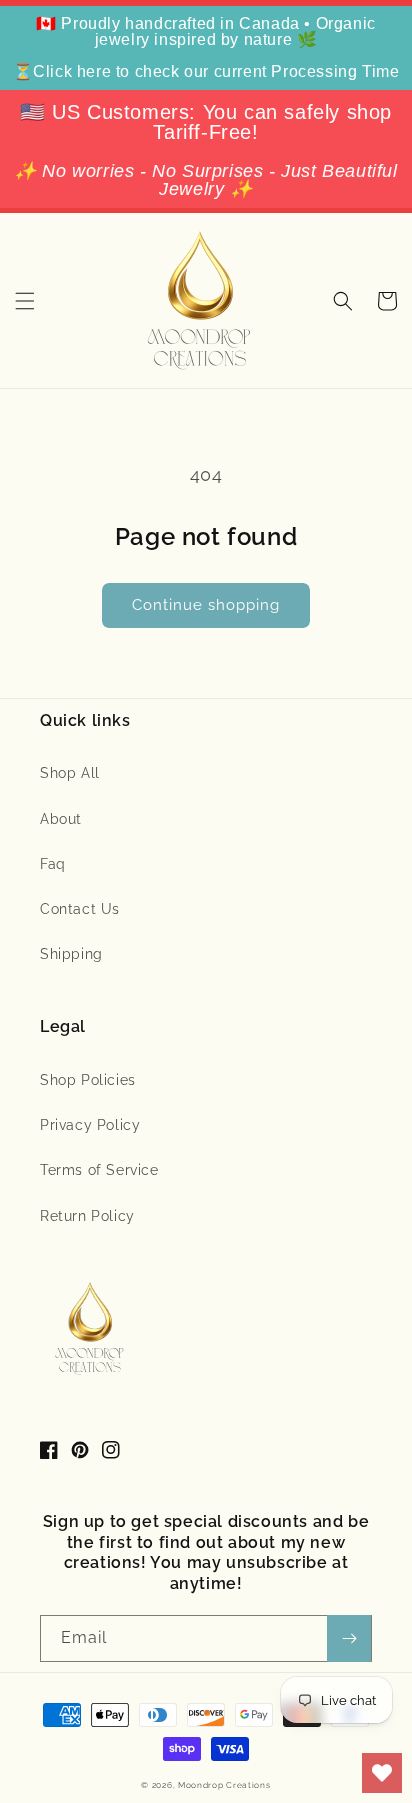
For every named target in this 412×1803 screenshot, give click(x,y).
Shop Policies (88, 1080)
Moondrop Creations (224, 1785)
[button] (25, 301)
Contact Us (80, 909)
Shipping (71, 954)
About (61, 819)
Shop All (70, 773)
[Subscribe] (349, 1638)
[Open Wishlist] (382, 1773)
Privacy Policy (90, 1125)
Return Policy (87, 1216)
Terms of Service (99, 1170)
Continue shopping (206, 605)
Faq (53, 864)
